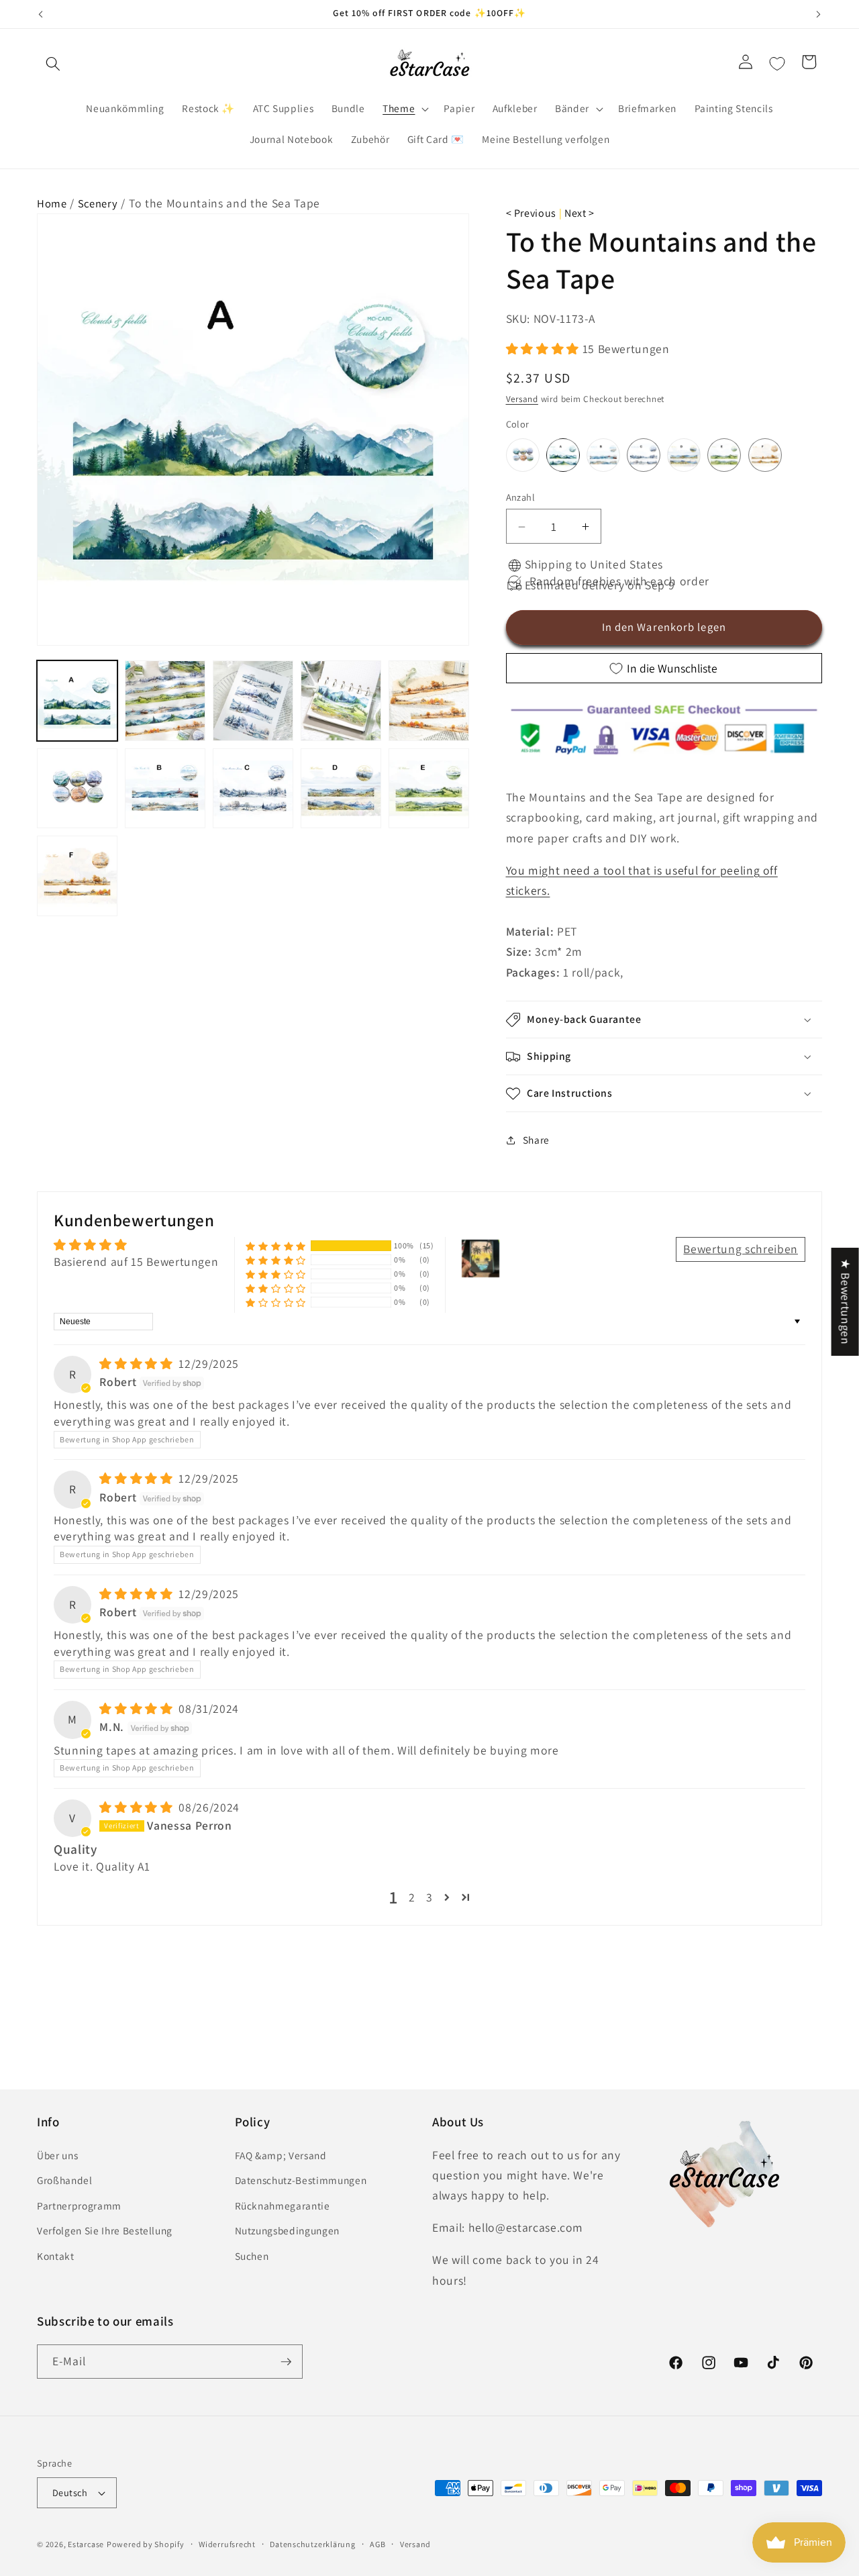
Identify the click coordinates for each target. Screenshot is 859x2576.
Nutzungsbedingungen (288, 2231)
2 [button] (412, 1897)
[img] (138, 1364)
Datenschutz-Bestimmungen (301, 2180)
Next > (579, 213)
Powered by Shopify (146, 2544)
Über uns (57, 2155)
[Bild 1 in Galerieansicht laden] (77, 701)
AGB (377, 2544)
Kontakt (56, 2256)
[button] (53, 64)
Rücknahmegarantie (283, 2206)
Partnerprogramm (79, 2206)
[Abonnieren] (286, 2362)
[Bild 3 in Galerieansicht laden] (253, 701)
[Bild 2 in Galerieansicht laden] (165, 701)
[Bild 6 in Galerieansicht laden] (77, 789)
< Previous (532, 213)
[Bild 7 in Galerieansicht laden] (165, 789)
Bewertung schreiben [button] (741, 1249)
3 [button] (429, 1897)
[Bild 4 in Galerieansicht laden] (341, 701)
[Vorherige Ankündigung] (41, 14)
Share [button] (536, 1140)
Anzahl (521, 497)
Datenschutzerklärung (312, 2544)
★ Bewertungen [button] (846, 1302)
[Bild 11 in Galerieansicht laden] (77, 876)
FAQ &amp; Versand (281, 2155)
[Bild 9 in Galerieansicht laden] (341, 789)
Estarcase (86, 2544)
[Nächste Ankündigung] (819, 14)
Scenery (98, 203)
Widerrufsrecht (227, 2544)
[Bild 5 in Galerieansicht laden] (429, 701)
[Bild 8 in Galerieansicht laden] (253, 789)
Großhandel (65, 2180)
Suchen (252, 2256)
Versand (522, 400)
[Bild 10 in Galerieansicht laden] (429, 789)
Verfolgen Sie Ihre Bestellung (105, 2231)
